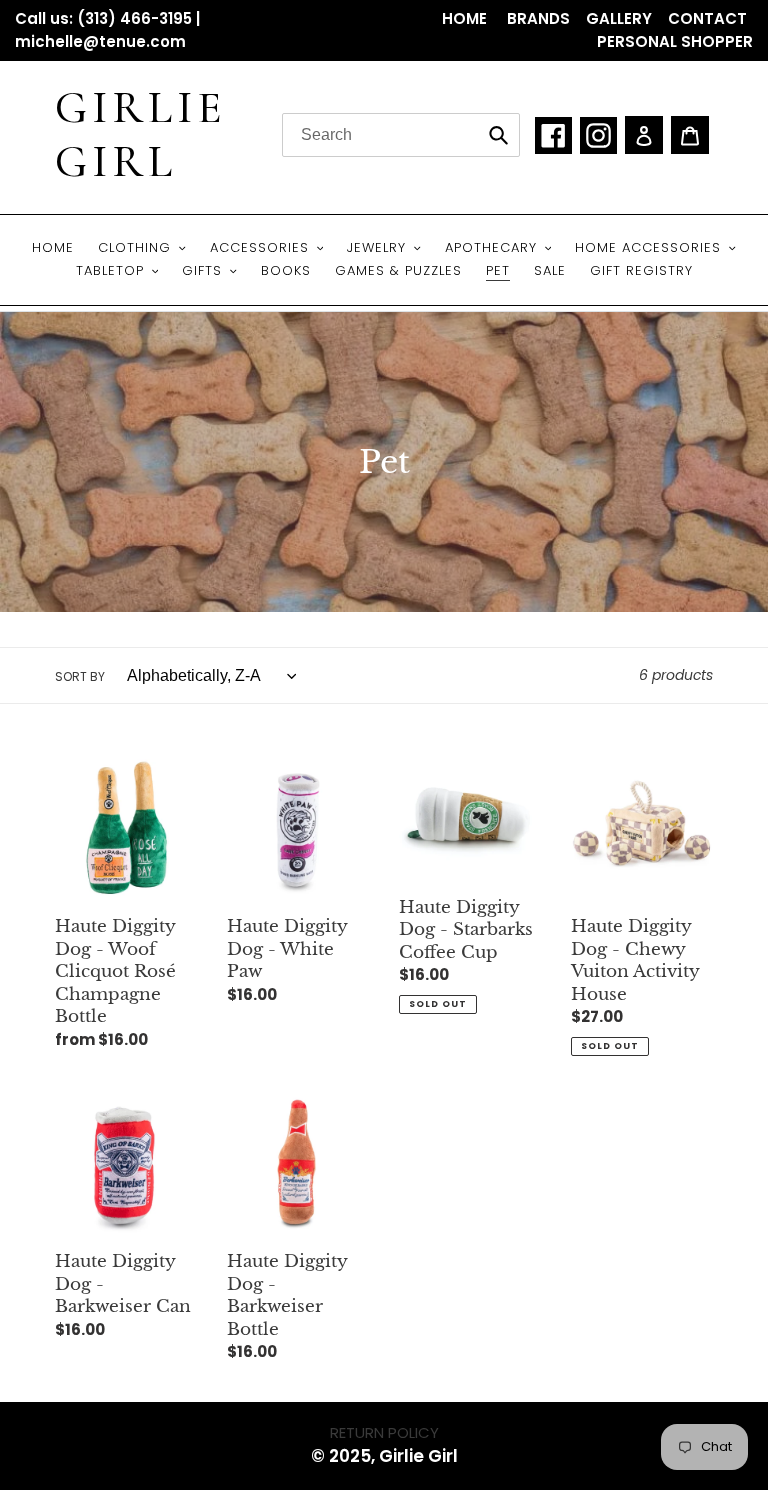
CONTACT (707, 18)
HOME (466, 18)
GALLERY (619, 18)
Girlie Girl (141, 135)
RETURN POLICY (384, 1432)
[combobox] (401, 135)
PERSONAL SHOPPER (675, 41)
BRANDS (538, 18)
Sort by (80, 676)
